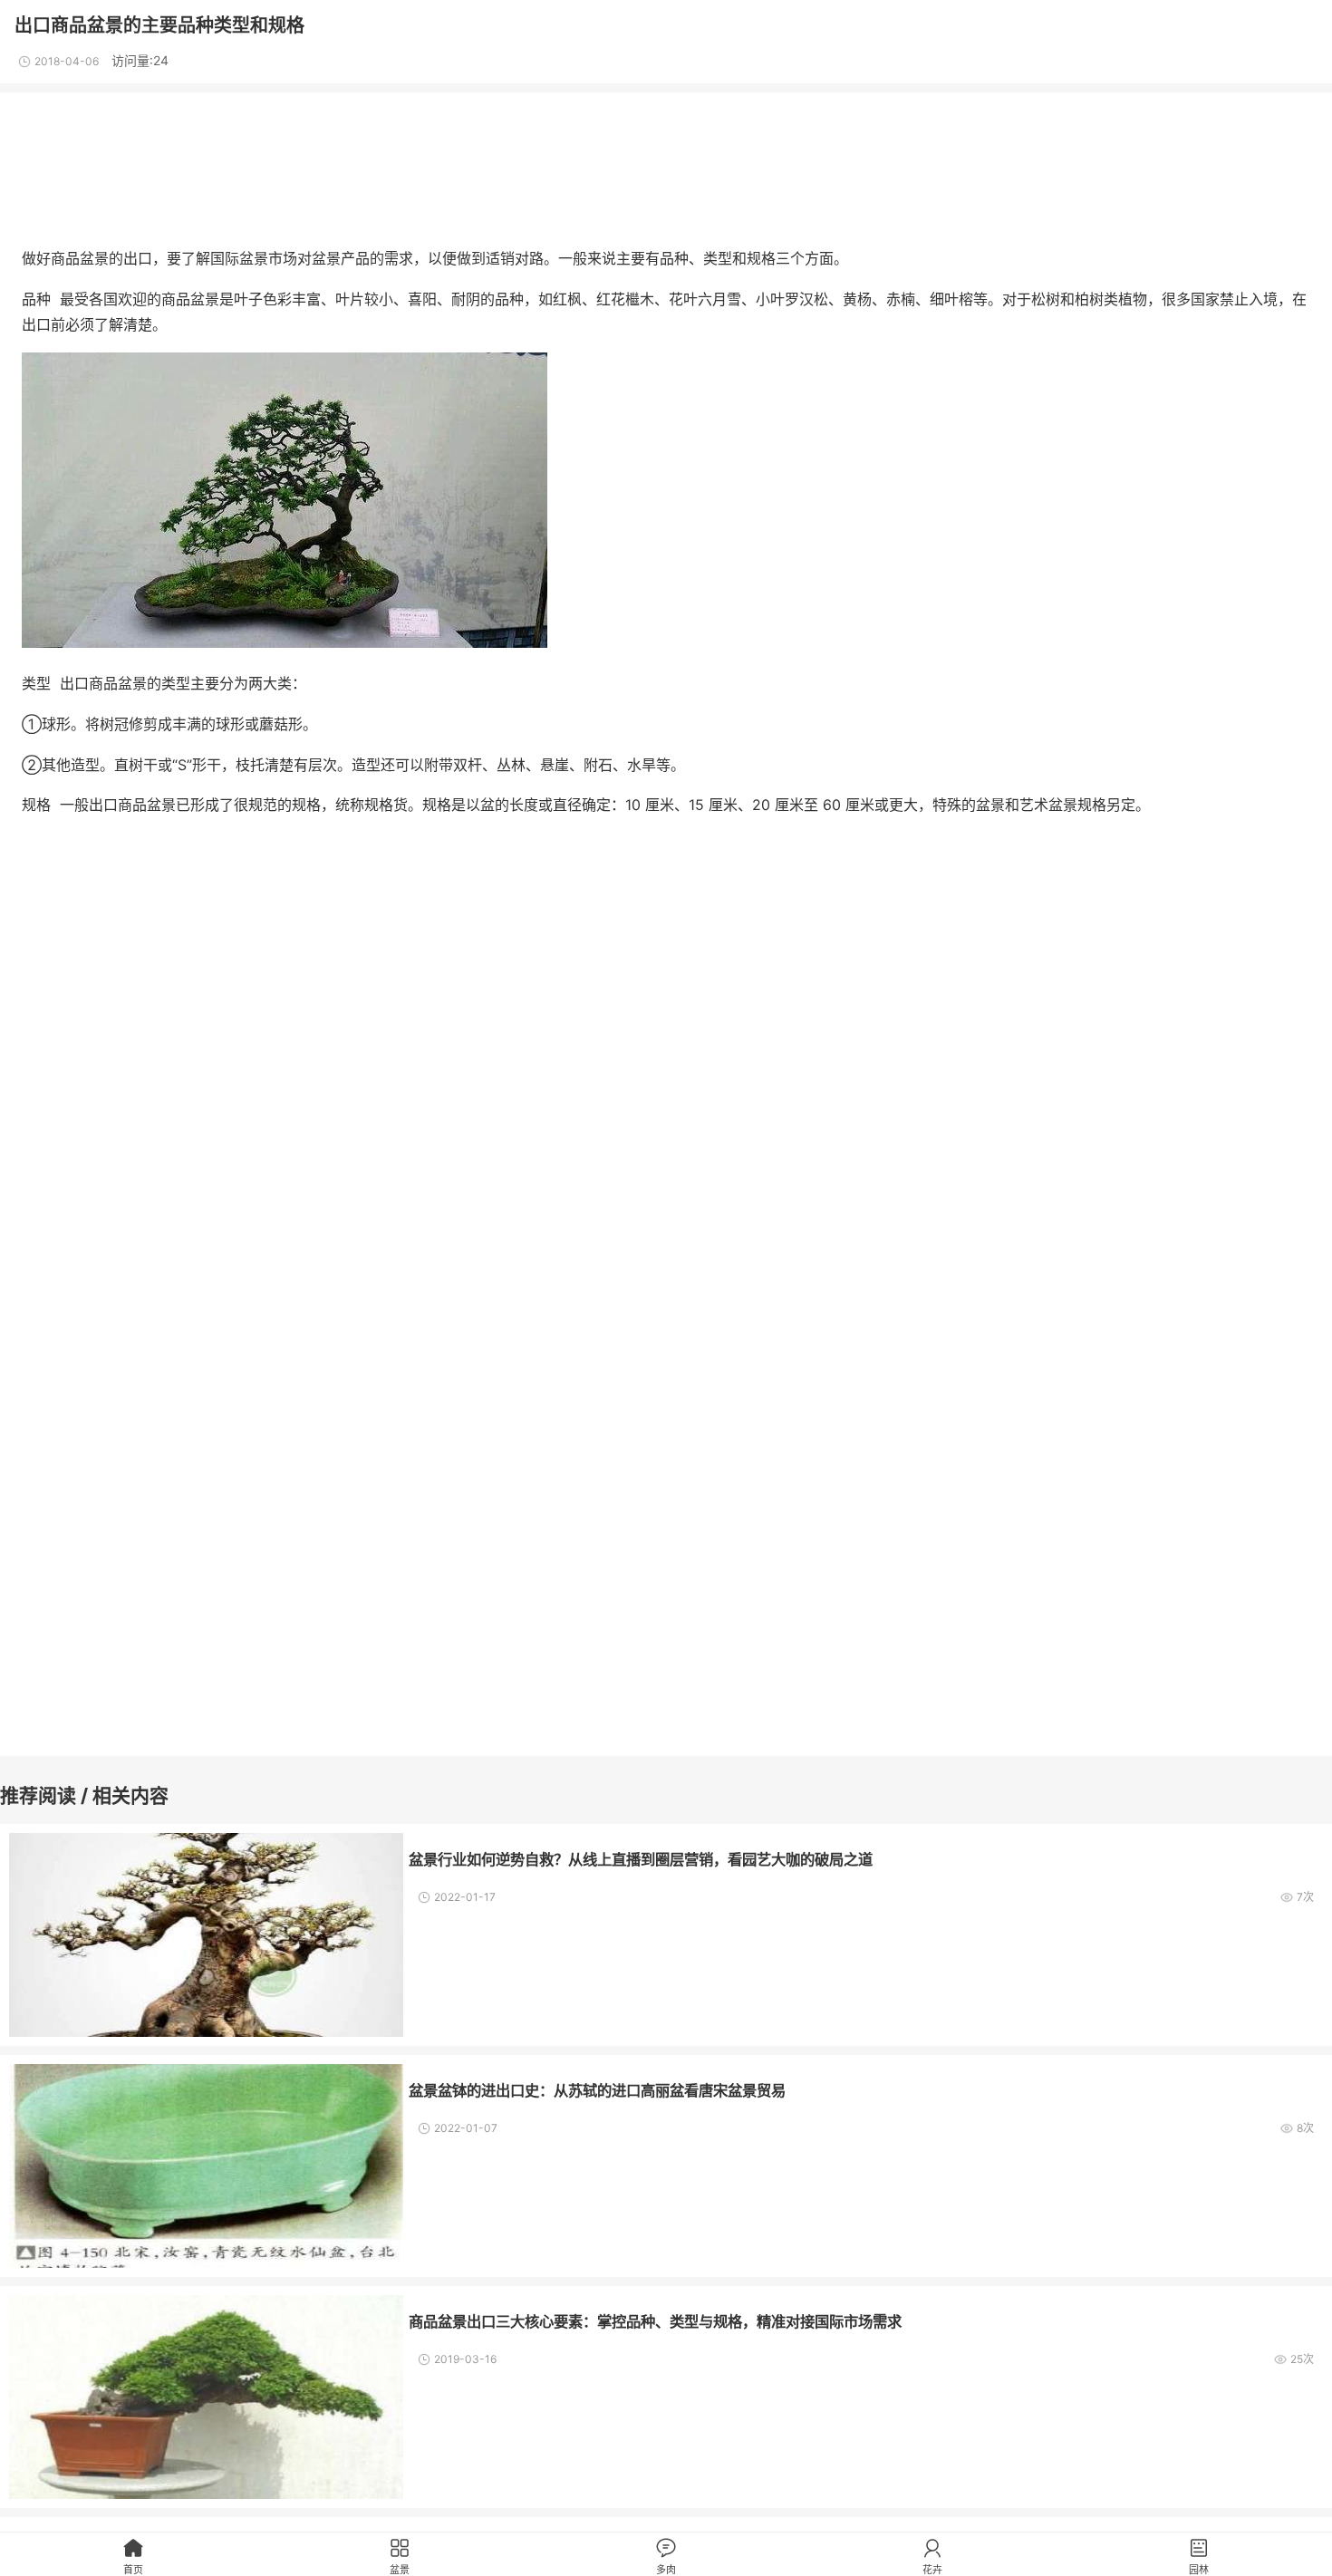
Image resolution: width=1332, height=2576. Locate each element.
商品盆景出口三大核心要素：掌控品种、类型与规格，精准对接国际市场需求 (655, 2321)
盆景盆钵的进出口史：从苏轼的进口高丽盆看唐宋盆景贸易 (597, 2090)
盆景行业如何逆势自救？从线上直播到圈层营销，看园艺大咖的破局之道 (641, 1859)
